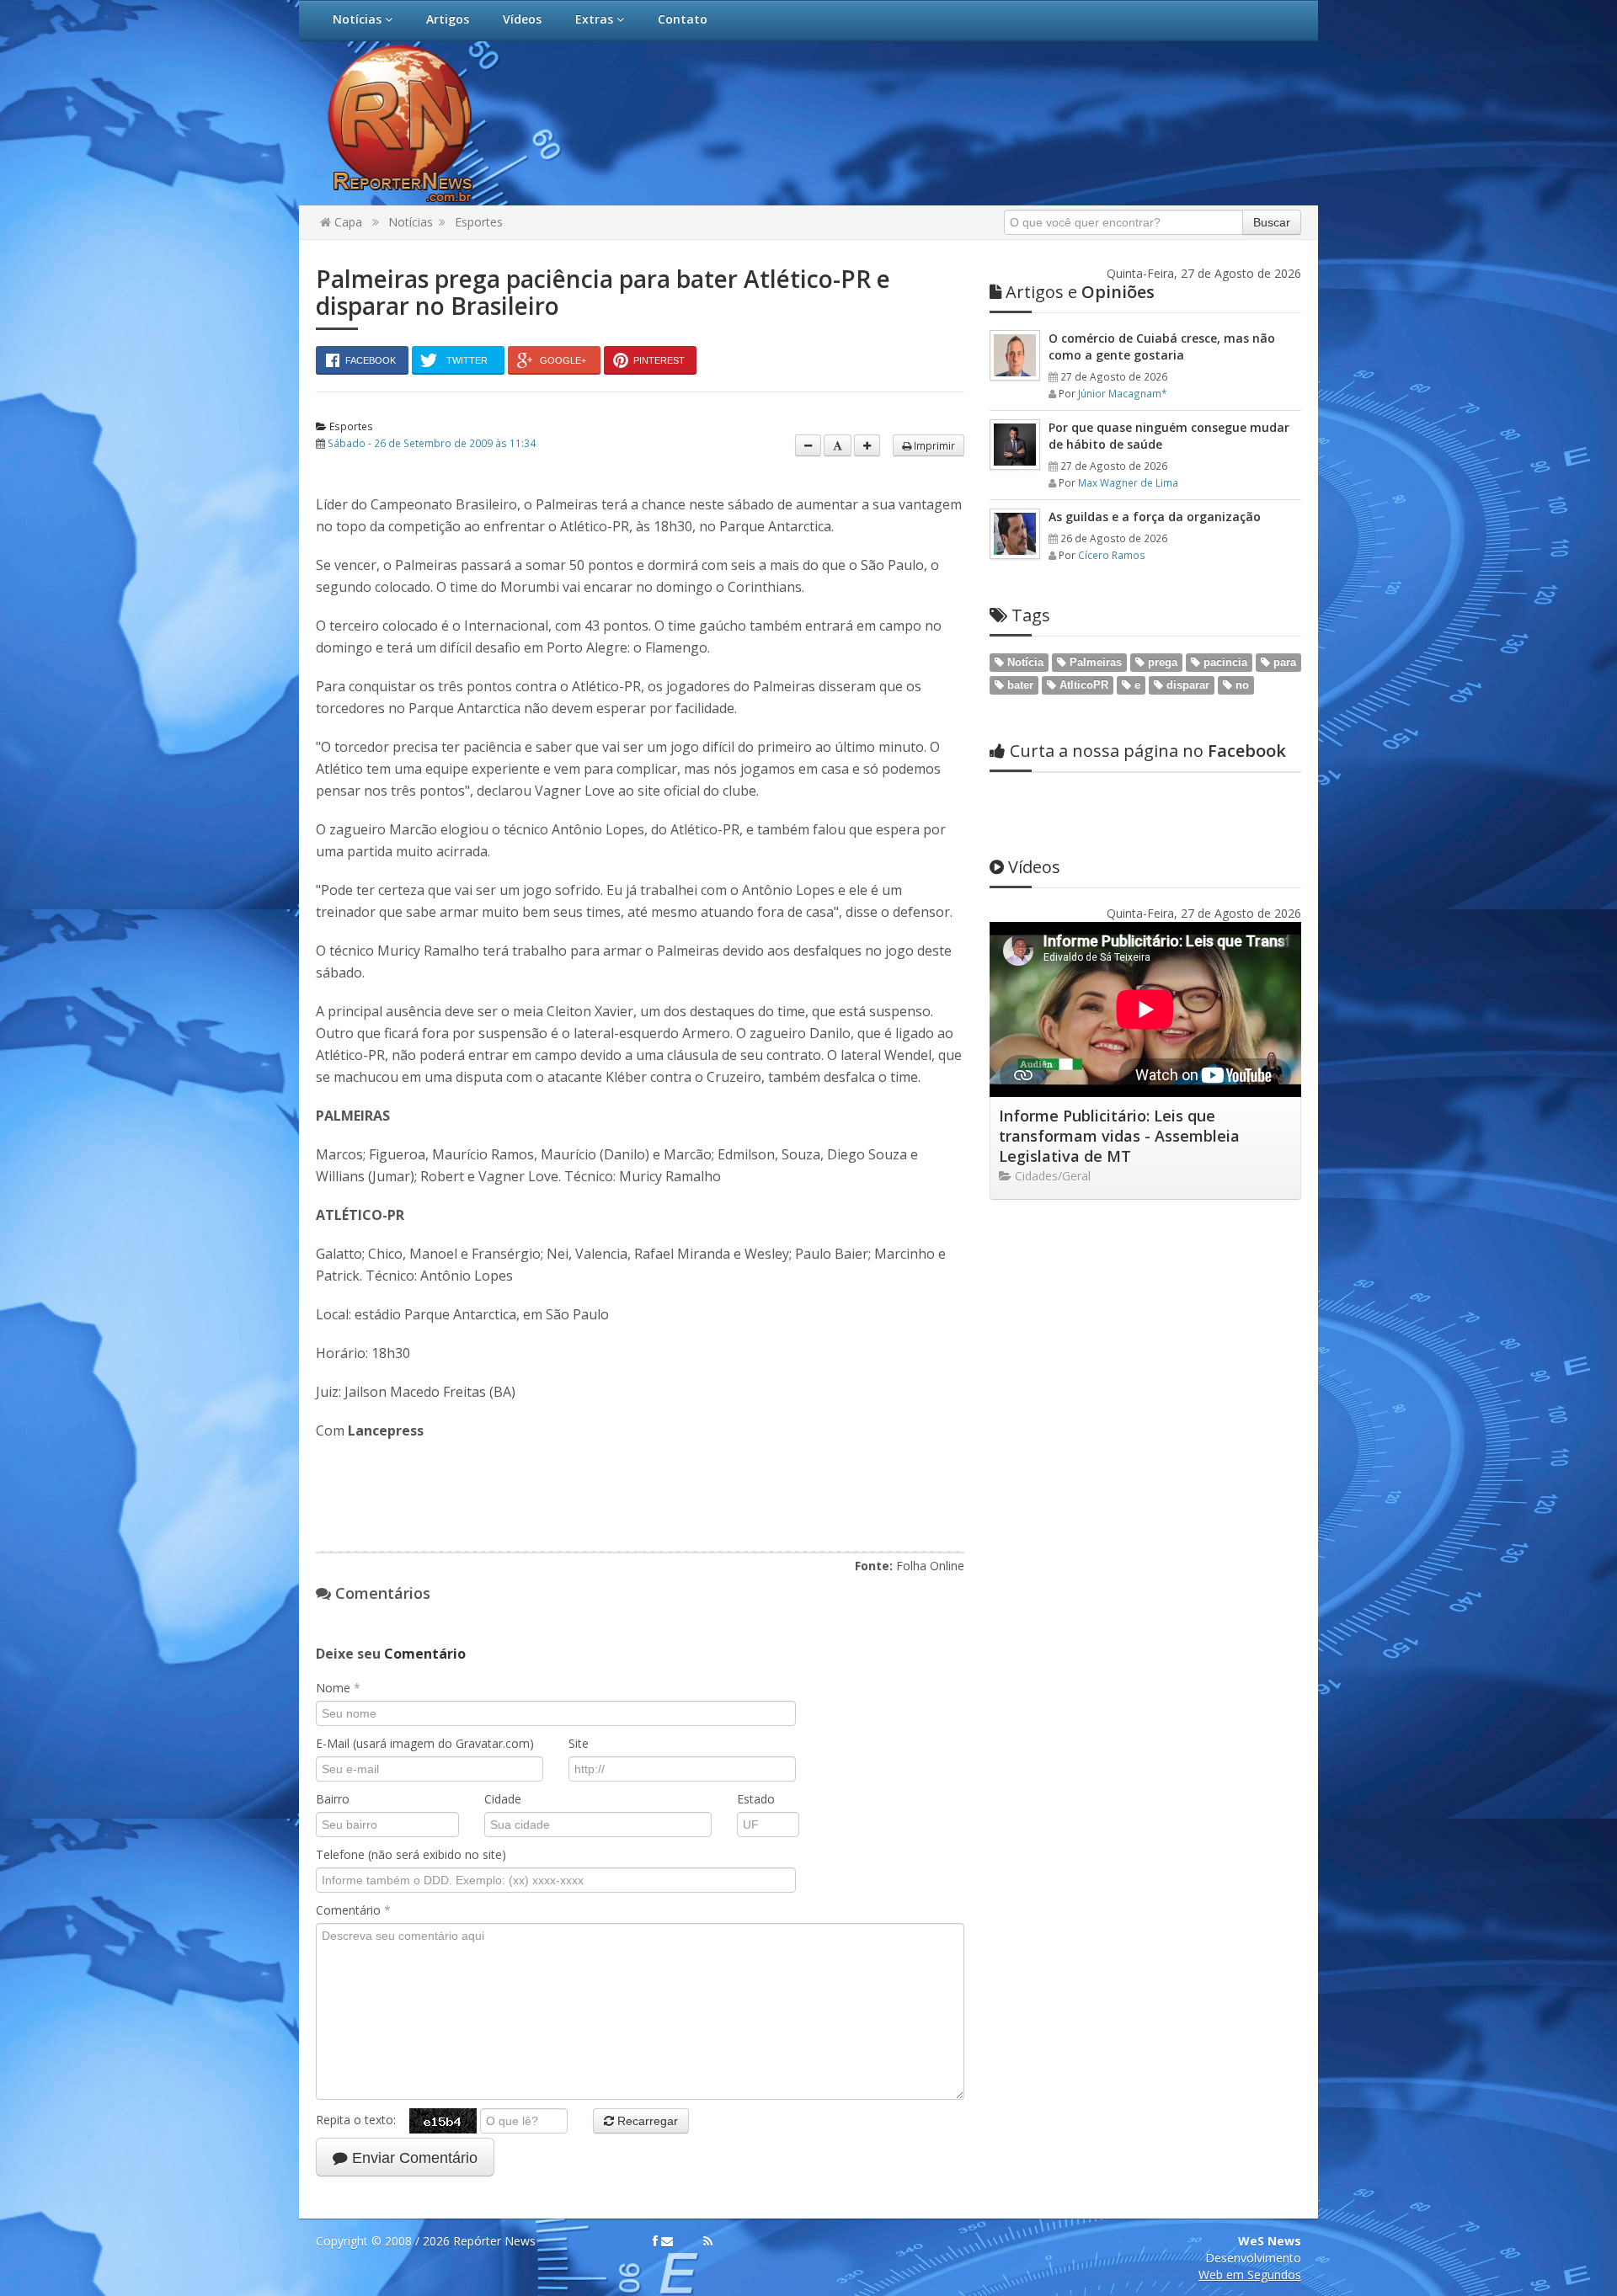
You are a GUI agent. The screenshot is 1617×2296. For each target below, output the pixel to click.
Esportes (479, 222)
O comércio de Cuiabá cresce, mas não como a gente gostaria (1162, 346)
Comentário (353, 1910)
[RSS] (708, 2241)
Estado (756, 1799)
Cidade (503, 1799)
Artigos (448, 19)
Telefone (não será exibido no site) (411, 1854)
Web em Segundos (1250, 2275)
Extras (596, 19)
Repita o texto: (363, 2120)
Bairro (333, 1799)
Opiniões (1080, 292)
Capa (347, 222)
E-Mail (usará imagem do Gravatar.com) (425, 1743)
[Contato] (667, 2241)
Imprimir (933, 445)
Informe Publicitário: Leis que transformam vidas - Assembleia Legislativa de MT (1119, 1136)
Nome (338, 1688)
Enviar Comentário (413, 2158)
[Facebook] (655, 2241)
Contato (683, 19)
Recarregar (646, 2121)
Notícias (359, 19)
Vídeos (522, 19)
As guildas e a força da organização (1155, 517)
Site (579, 1743)
